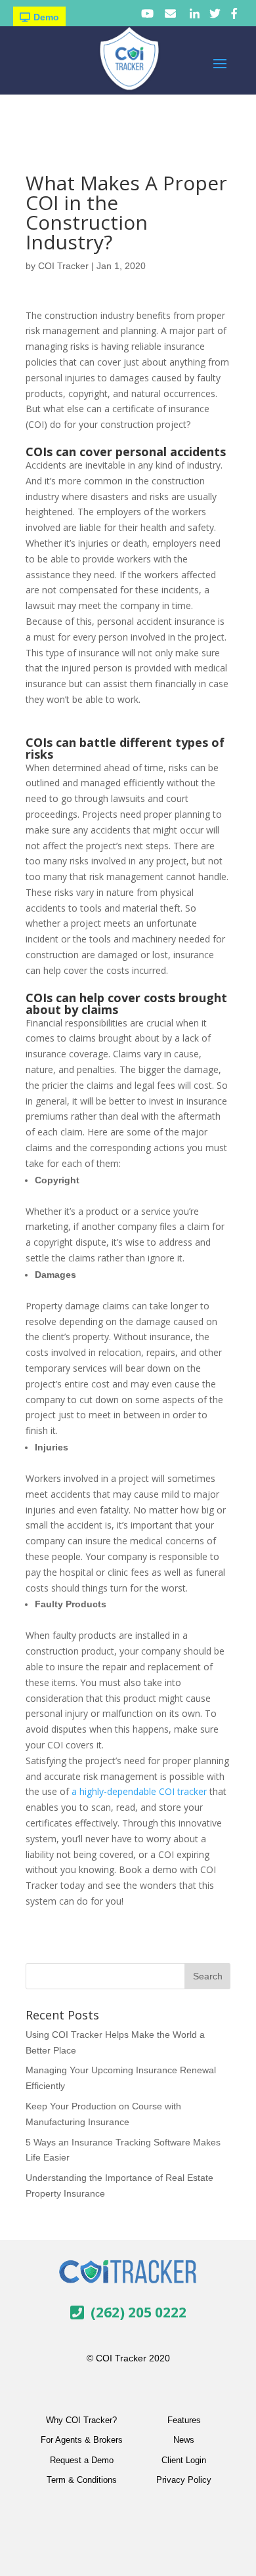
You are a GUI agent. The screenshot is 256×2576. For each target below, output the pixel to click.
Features (184, 2420)
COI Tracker (63, 266)
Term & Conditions (82, 2480)
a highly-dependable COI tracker (139, 1791)
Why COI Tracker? (81, 2420)
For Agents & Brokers (82, 2440)
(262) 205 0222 (139, 2312)
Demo (46, 17)
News (184, 2440)
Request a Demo (82, 2460)
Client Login (184, 2460)
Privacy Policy (184, 2480)
